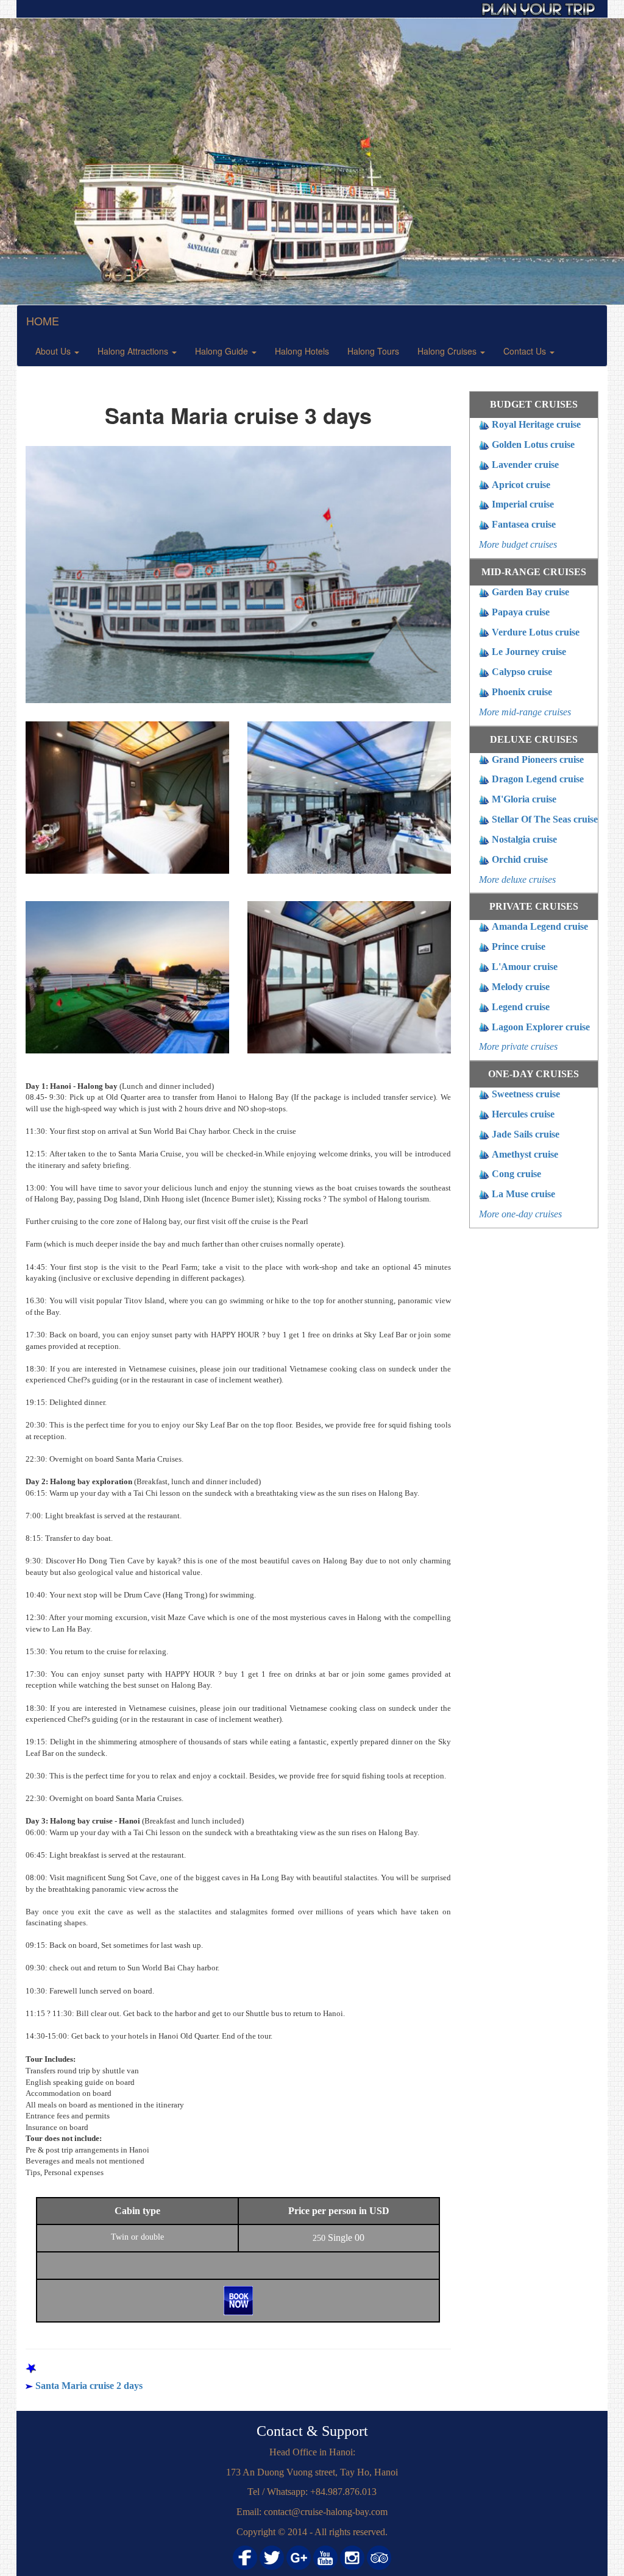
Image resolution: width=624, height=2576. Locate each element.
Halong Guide (223, 351)
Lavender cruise (525, 465)
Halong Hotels (302, 351)
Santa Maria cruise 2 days (89, 2386)
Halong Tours (373, 351)
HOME (43, 320)
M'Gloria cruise (524, 799)
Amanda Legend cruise (540, 926)
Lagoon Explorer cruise (541, 1027)
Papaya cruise (521, 612)
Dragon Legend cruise (538, 779)
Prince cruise (519, 947)
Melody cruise (521, 987)
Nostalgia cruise (524, 839)
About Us (54, 351)
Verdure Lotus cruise (536, 632)
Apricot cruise (521, 485)
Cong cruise (516, 1174)
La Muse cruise (523, 1194)
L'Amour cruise (525, 967)
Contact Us (526, 351)
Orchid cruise (520, 859)
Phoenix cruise (522, 692)
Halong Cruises (448, 351)
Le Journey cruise (529, 652)
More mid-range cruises (525, 712)
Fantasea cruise (524, 524)
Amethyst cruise (525, 1154)
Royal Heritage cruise (536, 424)
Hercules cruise (523, 1114)
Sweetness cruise (526, 1094)
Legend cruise (521, 1007)
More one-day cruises (520, 1214)
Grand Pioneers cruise (538, 759)
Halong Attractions (134, 351)
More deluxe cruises (517, 879)
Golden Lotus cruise (533, 444)
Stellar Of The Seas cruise (545, 819)
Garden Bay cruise (530, 592)
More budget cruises (518, 544)
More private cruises (518, 1046)
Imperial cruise (523, 504)
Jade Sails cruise (526, 1134)
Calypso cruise (522, 672)
